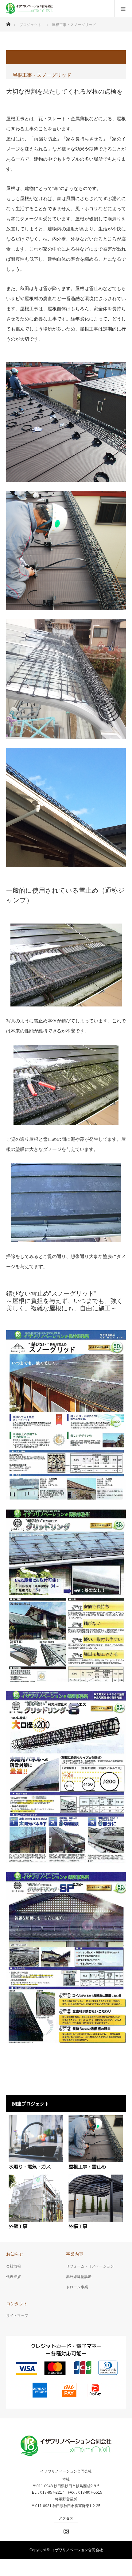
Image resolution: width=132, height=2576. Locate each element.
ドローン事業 (77, 2287)
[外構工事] (96, 2202)
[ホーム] (8, 22)
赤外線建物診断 (79, 2277)
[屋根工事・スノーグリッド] (96, 2142)
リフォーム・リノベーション (90, 2266)
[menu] (123, 9)
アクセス (66, 2518)
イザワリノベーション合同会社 (66, 2471)
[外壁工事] (36, 2202)
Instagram (65, 2530)
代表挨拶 (14, 2277)
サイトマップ (17, 2316)
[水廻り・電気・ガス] (36, 2142)
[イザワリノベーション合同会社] (41, 9)
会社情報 (14, 2266)
